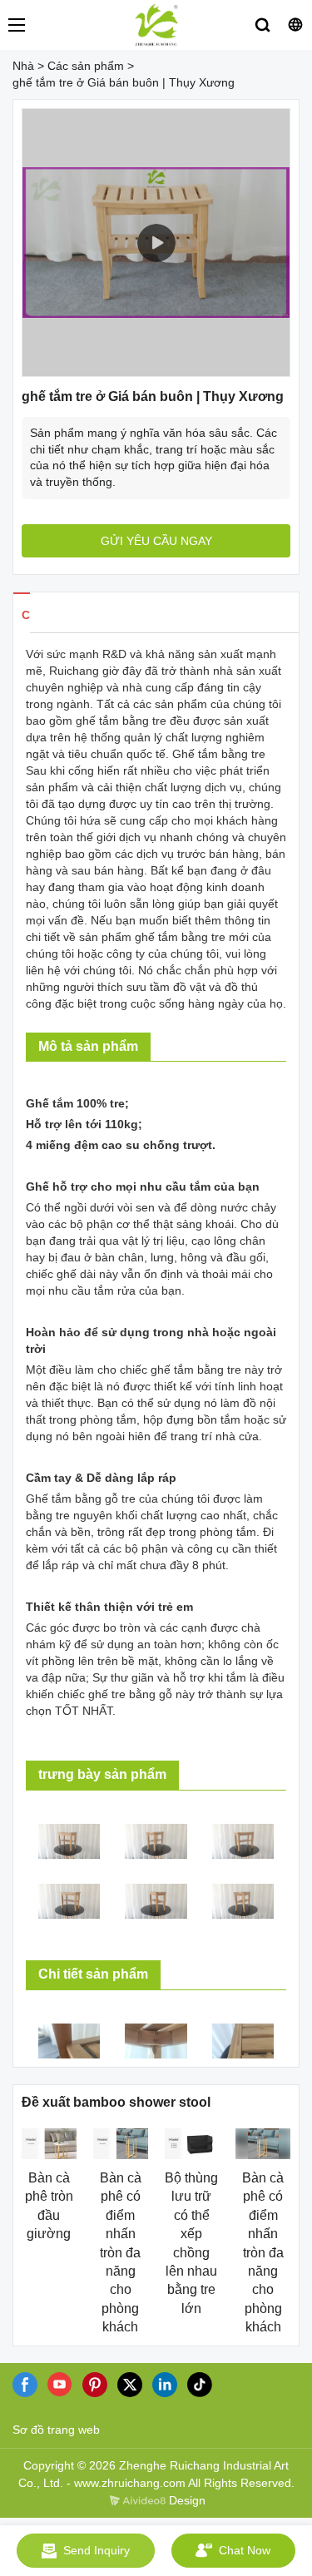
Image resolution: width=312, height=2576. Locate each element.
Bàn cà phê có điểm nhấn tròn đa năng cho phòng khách (121, 2252)
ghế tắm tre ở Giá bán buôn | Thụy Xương (124, 82)
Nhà (23, 66)
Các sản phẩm (86, 66)
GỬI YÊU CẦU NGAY (156, 541)
